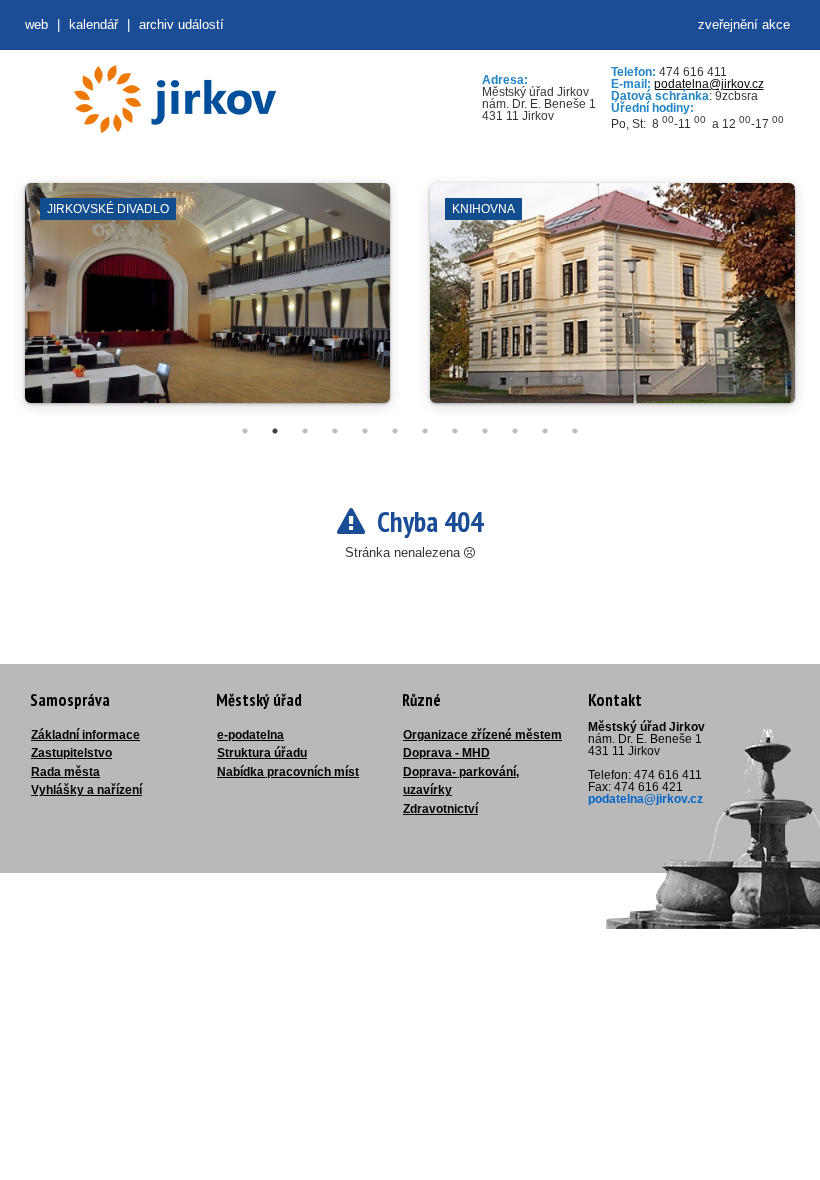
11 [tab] (545, 431)
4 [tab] (335, 431)
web (36, 24)
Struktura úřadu (262, 753)
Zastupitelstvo (71, 753)
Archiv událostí (181, 24)
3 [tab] (305, 431)
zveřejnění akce (744, 24)
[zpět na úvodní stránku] (175, 99)
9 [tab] (485, 431)
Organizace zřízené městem (482, 735)
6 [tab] (395, 431)
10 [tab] (515, 431)
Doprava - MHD (446, 753)
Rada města (65, 772)
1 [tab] (245, 431)
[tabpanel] (207, 303)
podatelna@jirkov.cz (709, 84)
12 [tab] (575, 431)
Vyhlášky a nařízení (86, 790)
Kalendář (93, 24)
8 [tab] (455, 431)
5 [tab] (365, 431)
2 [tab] (275, 431)
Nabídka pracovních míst (288, 772)
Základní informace (85, 735)
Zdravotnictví (440, 809)
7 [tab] (425, 431)
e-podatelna (250, 735)
